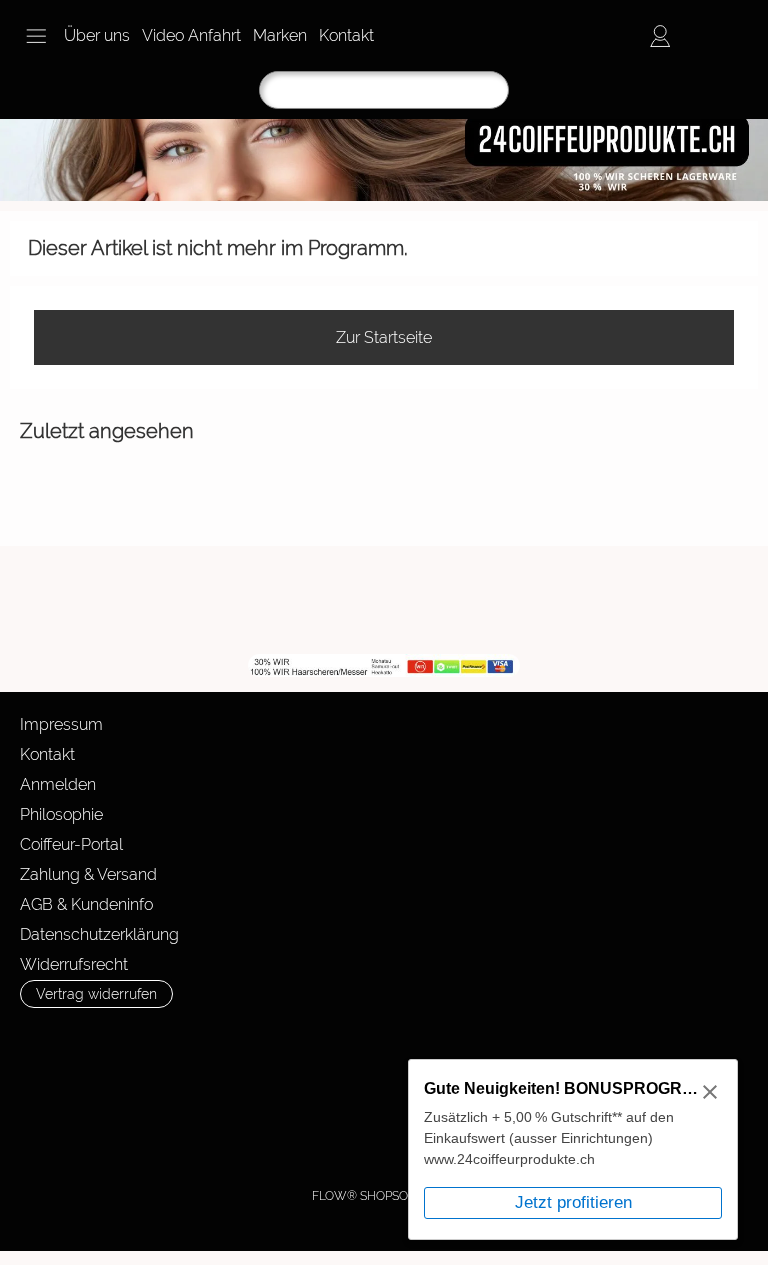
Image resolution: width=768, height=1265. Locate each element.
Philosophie (61, 814)
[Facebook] (270, 600)
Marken (280, 35)
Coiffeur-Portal (71, 844)
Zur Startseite (384, 337)
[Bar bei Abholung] (226, 1098)
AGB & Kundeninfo (86, 904)
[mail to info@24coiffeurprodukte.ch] (216, 600)
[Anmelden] (660, 36)
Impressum (61, 724)
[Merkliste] (696, 36)
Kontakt (346, 35)
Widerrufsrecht (74, 964)
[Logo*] (384, 127)
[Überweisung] (304, 1098)
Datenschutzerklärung (99, 934)
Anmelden (58, 784)
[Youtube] (324, 600)
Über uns (97, 35)
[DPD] (70, 1098)
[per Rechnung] (382, 1098)
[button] (36, 36)
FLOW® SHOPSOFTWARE (384, 1196)
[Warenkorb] (732, 36)
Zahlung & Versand (88, 874)
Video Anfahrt (191, 35)
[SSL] (148, 1098)
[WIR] (378, 600)
